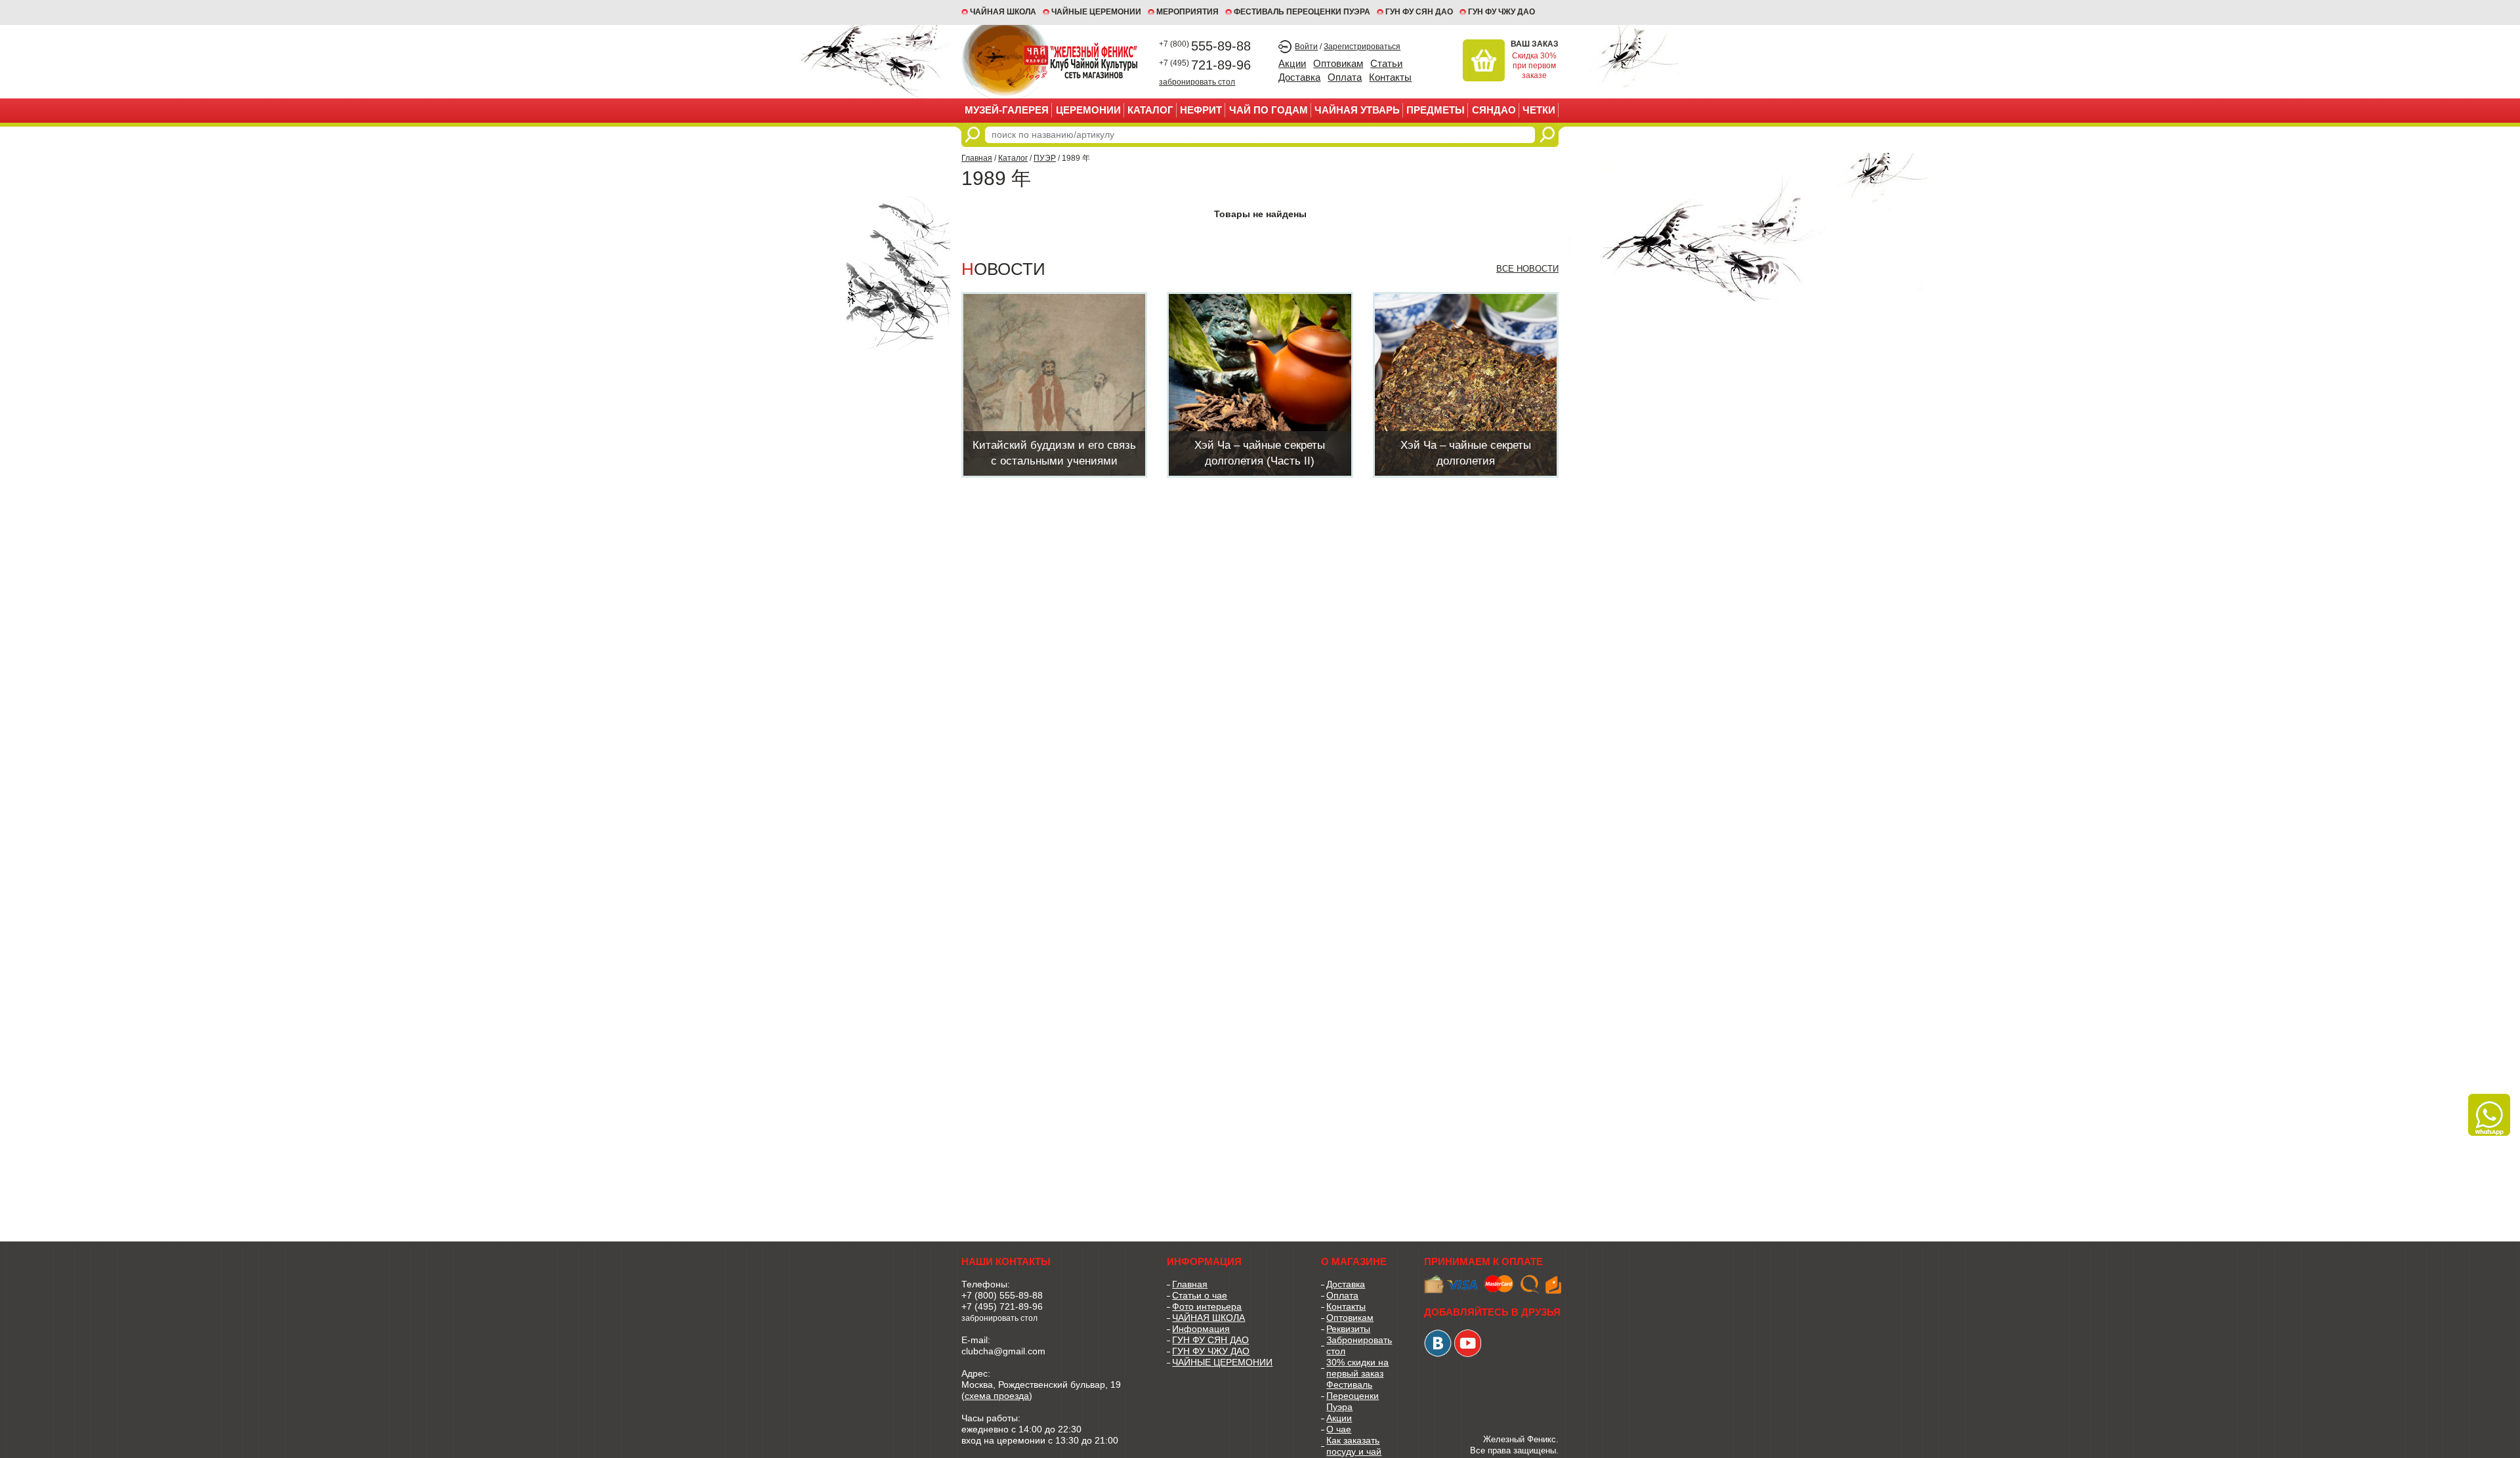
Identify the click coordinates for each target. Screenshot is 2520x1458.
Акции (1292, 63)
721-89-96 (1205, 65)
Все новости (1527, 269)
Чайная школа (1003, 12)
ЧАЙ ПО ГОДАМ (1269, 110)
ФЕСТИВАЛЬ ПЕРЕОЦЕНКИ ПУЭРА (1302, 12)
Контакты (1390, 77)
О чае (1339, 1429)
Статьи (1386, 63)
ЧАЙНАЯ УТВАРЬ (1357, 110)
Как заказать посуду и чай (1354, 1446)
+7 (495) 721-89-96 (1002, 1306)
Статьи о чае (1200, 1295)
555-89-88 (1205, 46)
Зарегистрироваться (1362, 47)
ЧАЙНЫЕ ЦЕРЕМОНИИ (1096, 12)
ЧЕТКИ (1539, 110)
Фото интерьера (1207, 1306)
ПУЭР (1045, 158)
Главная (977, 158)
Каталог (1150, 110)
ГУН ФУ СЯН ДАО (1419, 12)
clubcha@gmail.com (1003, 1351)
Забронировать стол (1359, 1345)
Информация (1201, 1329)
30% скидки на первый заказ (1357, 1368)
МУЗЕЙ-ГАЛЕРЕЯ (1007, 110)
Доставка (1299, 77)
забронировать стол (1197, 82)
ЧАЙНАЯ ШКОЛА (1208, 1318)
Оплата (1345, 77)
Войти (1306, 47)
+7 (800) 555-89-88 (1002, 1295)
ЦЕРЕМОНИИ (1088, 110)
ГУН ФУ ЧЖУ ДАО (1501, 12)
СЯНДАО (1494, 110)
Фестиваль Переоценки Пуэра (1353, 1396)
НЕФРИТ (1201, 110)
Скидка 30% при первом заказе (1534, 66)
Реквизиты (1348, 1329)
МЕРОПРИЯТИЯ (1187, 12)
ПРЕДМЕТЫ (1436, 110)
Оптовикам (1338, 63)
